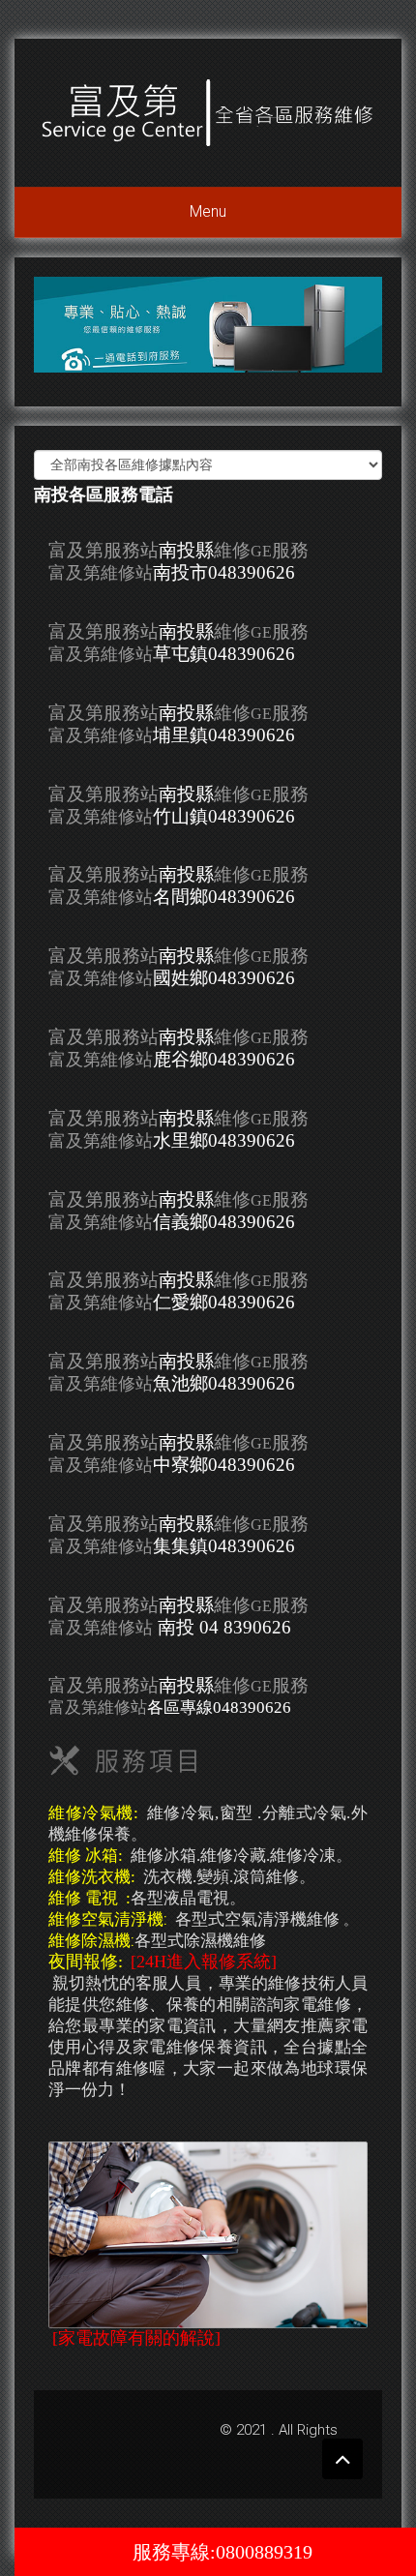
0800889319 (264, 2552)
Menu (208, 211)
